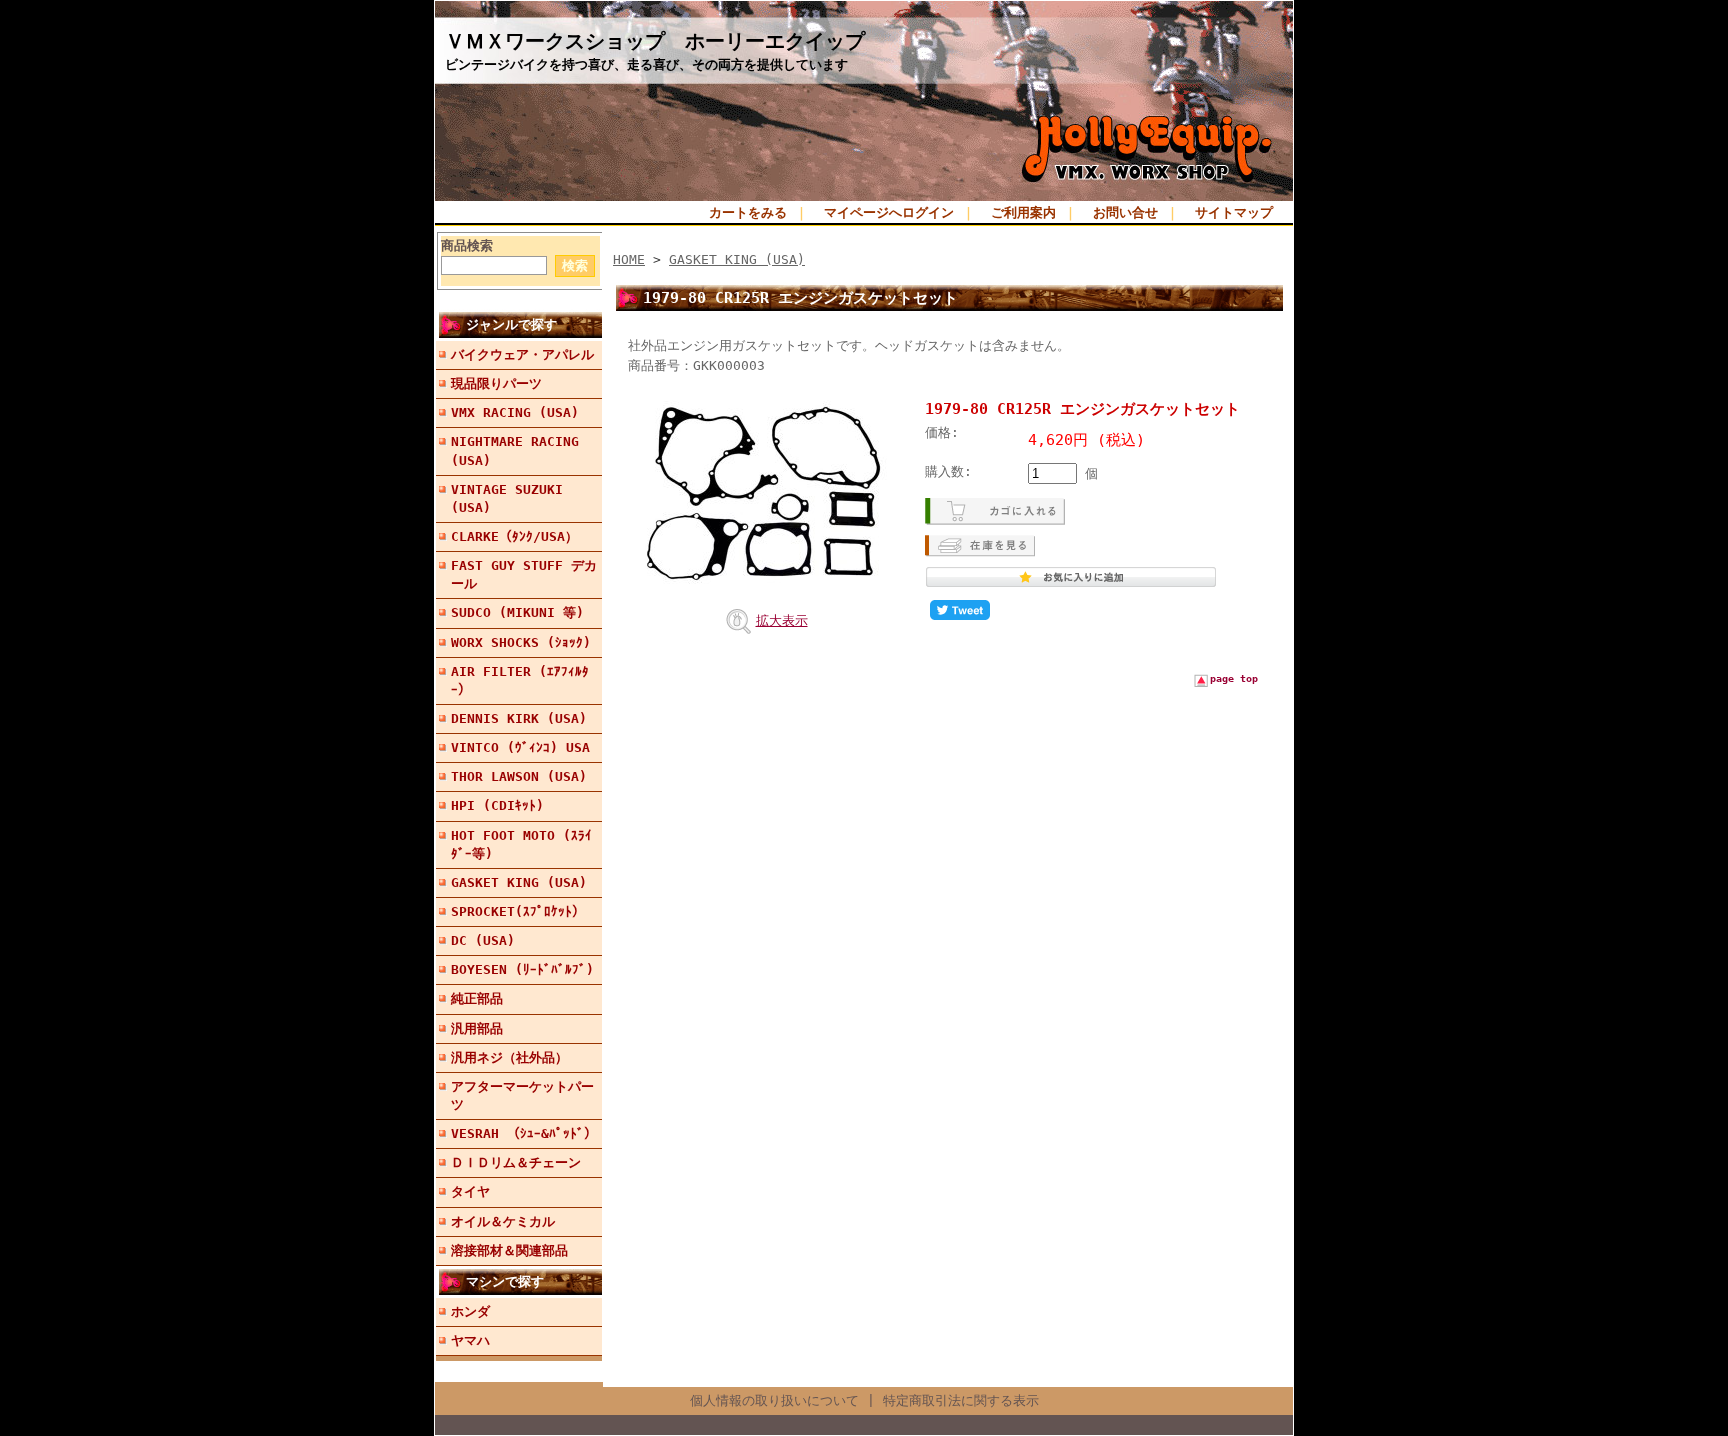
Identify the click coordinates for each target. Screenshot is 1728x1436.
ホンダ (470, 1311)
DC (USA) (483, 940)
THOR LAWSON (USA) (519, 776)
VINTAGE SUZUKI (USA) (507, 498)
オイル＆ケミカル (503, 1221)
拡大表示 (782, 620)
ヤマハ (470, 1340)
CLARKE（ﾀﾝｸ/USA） (514, 536)
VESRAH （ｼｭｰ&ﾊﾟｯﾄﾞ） (524, 1133)
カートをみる (748, 212)
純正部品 (477, 998)
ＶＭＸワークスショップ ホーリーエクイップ (655, 41)
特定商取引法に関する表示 (961, 1400)
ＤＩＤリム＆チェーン (516, 1162)
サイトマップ (1234, 212)
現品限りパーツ (496, 383)
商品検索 (467, 245)
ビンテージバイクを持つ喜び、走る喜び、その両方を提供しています (646, 64)
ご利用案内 (1023, 212)
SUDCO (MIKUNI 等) (517, 612)
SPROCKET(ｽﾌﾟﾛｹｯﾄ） (518, 911)
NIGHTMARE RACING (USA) (515, 450)
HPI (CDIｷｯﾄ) (497, 805)
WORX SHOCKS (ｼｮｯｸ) (521, 642)
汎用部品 (477, 1028)
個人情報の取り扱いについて (774, 1400)
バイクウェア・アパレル (522, 354)
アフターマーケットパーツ (522, 1095)
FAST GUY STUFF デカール (524, 574)
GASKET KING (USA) (519, 882)
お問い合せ (1125, 212)
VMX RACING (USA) (515, 412)
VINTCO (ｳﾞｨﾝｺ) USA (520, 747)
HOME (629, 259)
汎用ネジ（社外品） (509, 1057)
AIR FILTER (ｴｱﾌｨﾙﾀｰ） (520, 680)
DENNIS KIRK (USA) (519, 718)
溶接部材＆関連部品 (509, 1250)
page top (1234, 678)
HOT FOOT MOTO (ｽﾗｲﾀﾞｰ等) (521, 844)
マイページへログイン (889, 212)
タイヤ (470, 1191)
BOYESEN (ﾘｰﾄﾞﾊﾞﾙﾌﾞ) (522, 969)
